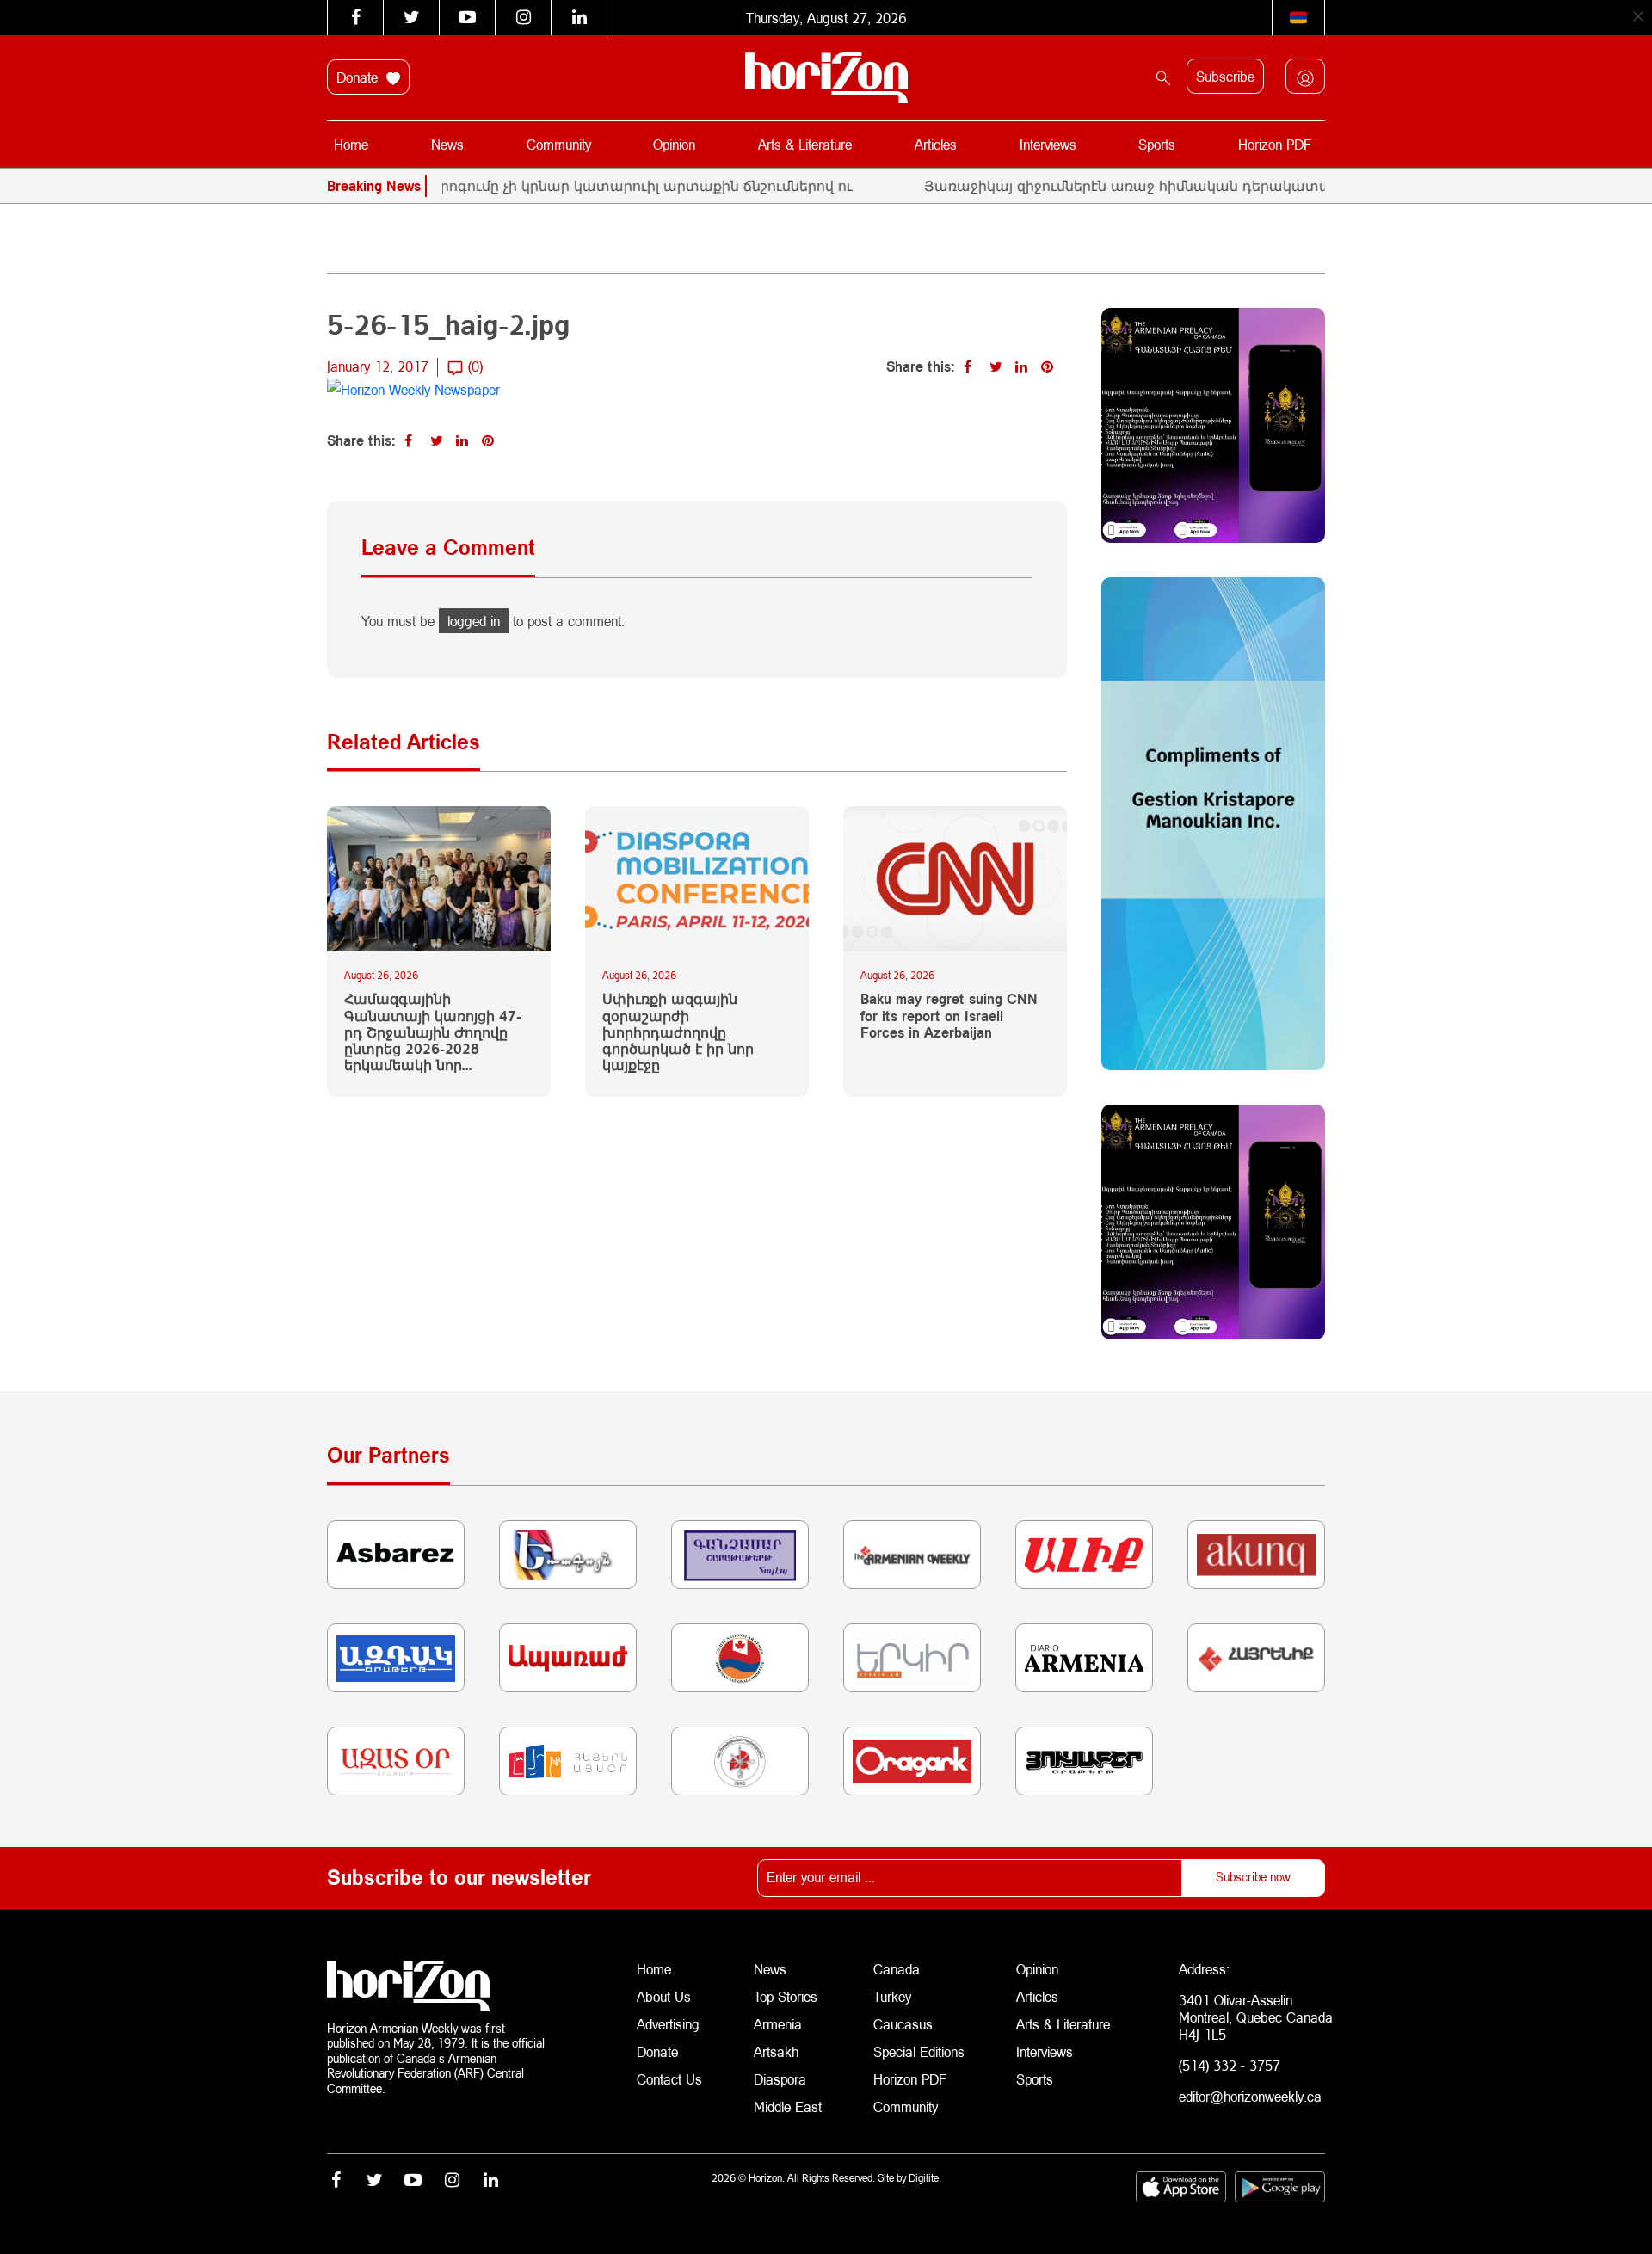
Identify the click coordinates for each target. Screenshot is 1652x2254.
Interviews (1048, 144)
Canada (897, 1969)
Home (351, 144)
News (447, 144)
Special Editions (919, 2051)
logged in (474, 621)
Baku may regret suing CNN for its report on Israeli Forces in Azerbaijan (949, 1015)
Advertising (668, 2024)
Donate (359, 77)
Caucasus (903, 2024)
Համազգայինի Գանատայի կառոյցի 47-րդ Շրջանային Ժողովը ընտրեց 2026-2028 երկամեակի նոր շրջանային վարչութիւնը (433, 1032)
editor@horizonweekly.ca (1250, 2096)
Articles (936, 144)
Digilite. (925, 2178)
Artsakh (776, 2051)
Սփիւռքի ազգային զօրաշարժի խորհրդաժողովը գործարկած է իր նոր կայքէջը (678, 1032)
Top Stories (786, 1996)
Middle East (788, 2106)
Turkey (892, 1996)
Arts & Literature (805, 144)
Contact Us (669, 2079)
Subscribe (1225, 76)
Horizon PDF (1275, 144)
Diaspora (780, 2079)
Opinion (674, 144)
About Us (664, 1996)
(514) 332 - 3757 (1230, 2065)
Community (559, 144)
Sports (1157, 144)
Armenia (778, 2024)
